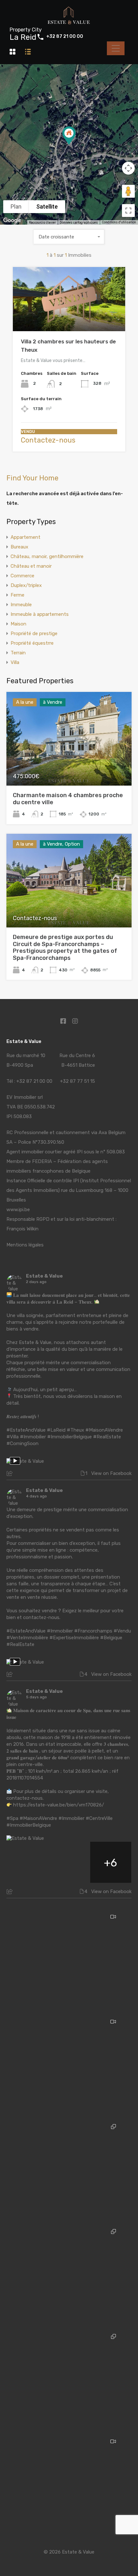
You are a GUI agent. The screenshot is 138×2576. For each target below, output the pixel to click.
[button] (76, 145)
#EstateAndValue (26, 1430)
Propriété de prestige (34, 633)
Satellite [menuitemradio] (47, 207)
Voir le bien (69, 319)
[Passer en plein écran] (128, 211)
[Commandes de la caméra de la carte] (128, 168)
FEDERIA (42, 1161)
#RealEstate (107, 1437)
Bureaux (19, 547)
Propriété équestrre (32, 643)
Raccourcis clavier (42, 223)
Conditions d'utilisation (119, 222)
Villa (15, 662)
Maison (18, 624)
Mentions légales (25, 1245)
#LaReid (56, 1430)
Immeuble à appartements (40, 614)
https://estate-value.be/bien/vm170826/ (59, 1805)
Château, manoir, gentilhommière (47, 556)
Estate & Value (44, 1276)
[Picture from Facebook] (27, 1862)
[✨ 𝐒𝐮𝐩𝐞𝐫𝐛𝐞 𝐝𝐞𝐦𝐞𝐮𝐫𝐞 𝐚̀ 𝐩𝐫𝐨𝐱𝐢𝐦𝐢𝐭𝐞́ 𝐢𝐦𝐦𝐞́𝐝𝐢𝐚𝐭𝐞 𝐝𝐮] (69, 2275)
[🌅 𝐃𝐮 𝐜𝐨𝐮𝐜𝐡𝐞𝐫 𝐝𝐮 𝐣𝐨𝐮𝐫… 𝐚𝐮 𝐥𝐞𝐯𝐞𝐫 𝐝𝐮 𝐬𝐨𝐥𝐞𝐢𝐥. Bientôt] (69, 1960)
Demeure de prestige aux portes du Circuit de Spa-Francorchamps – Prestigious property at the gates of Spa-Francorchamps (65, 948)
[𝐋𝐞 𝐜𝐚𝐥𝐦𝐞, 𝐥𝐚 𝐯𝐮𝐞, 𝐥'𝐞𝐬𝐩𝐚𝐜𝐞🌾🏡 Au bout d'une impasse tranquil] (69, 2485)
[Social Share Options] (10, 1474)
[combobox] (69, 237)
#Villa (13, 1437)
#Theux (75, 1430)
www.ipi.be (18, 1210)
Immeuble (21, 605)
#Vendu (122, 1631)
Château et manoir (31, 566)
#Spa (12, 1818)
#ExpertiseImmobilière (74, 1638)
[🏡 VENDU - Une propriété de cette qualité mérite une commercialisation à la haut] (69, 2065)
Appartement (26, 537)
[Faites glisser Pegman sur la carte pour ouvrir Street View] (128, 191)
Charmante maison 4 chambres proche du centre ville (68, 799)
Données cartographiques (79, 223)
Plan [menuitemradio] (16, 207)
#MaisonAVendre (104, 1430)
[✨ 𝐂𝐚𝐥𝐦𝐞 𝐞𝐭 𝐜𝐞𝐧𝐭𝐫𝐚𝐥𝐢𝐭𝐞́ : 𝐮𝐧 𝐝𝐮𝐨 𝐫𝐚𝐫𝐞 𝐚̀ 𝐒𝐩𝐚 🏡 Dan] (69, 2170)
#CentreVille (99, 1818)
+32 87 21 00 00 (65, 37)
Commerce (22, 576)
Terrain (18, 653)
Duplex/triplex (26, 585)
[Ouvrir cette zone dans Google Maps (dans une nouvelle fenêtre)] (12, 220)
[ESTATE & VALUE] (69, 23)
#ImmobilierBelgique (69, 1437)
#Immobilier (33, 1437)
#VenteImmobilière (27, 1638)
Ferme (17, 595)
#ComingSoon (22, 1443)
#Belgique (111, 1638)
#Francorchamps (93, 1631)
